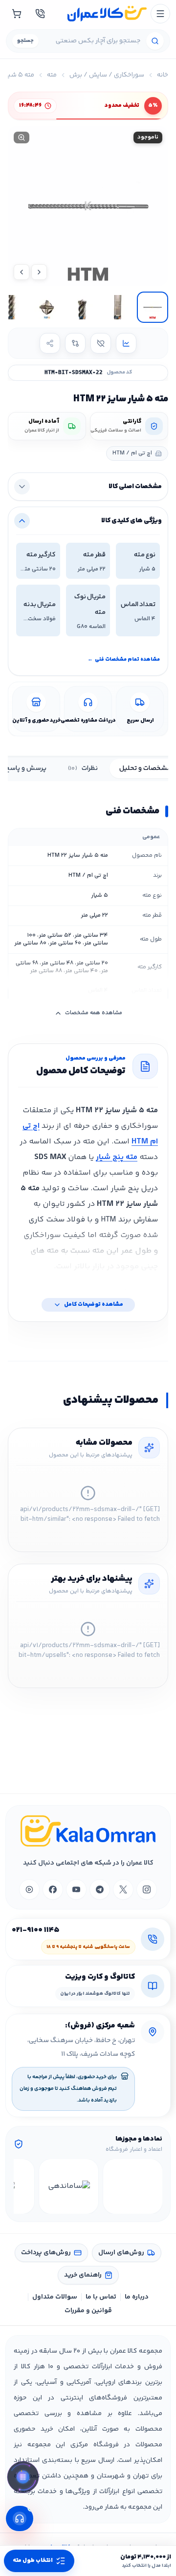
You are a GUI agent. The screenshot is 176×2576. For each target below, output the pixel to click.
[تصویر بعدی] (22, 272)
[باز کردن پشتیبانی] (20, 2518)
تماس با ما (101, 2297)
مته (52, 75)
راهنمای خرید (83, 2275)
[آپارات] (29, 1889)
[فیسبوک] (53, 1889)
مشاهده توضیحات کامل (94, 1305)
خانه (163, 75)
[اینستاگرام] (147, 1889)
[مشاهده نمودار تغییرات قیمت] (126, 343)
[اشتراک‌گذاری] (50, 343)
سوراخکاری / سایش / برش (107, 75)
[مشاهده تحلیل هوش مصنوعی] (23, 2479)
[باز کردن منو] (160, 14)
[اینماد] (133, 2186)
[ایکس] (123, 1889)
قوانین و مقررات (88, 2311)
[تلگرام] (100, 1889)
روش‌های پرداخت (46, 2253)
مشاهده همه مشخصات (94, 1013)
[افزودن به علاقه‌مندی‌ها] (101, 343)
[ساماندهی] (69, 2186)
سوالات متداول (55, 2297)
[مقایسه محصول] (75, 343)
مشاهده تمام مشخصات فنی (124, 659)
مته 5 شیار (19, 75)
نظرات (83, 768)
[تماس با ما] (40, 14)
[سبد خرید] (17, 14)
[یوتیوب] (76, 1889)
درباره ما (137, 2297)
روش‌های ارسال (121, 2253)
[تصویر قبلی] (39, 272)
